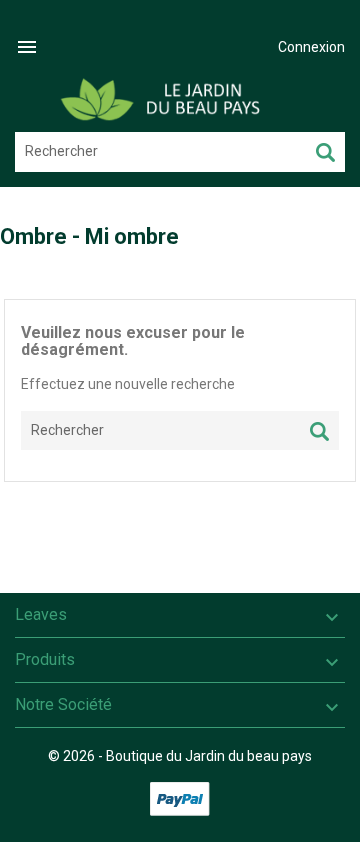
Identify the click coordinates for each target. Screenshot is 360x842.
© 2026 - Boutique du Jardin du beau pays (180, 756)
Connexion (311, 47)
